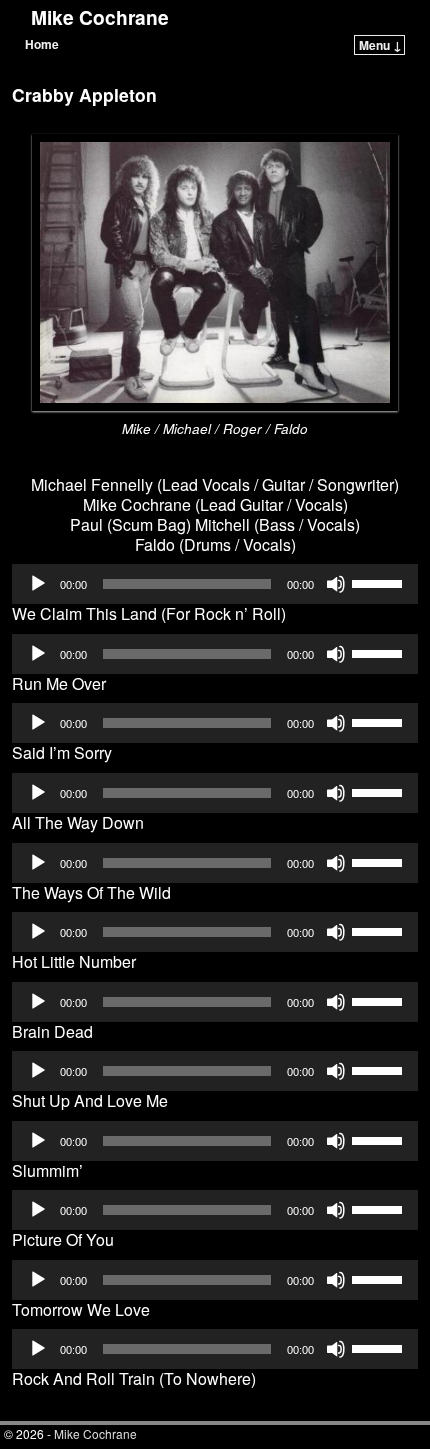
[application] (215, 584)
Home (42, 44)
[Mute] (336, 584)
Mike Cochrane (100, 17)
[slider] (380, 582)
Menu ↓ (380, 45)
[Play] (38, 584)
